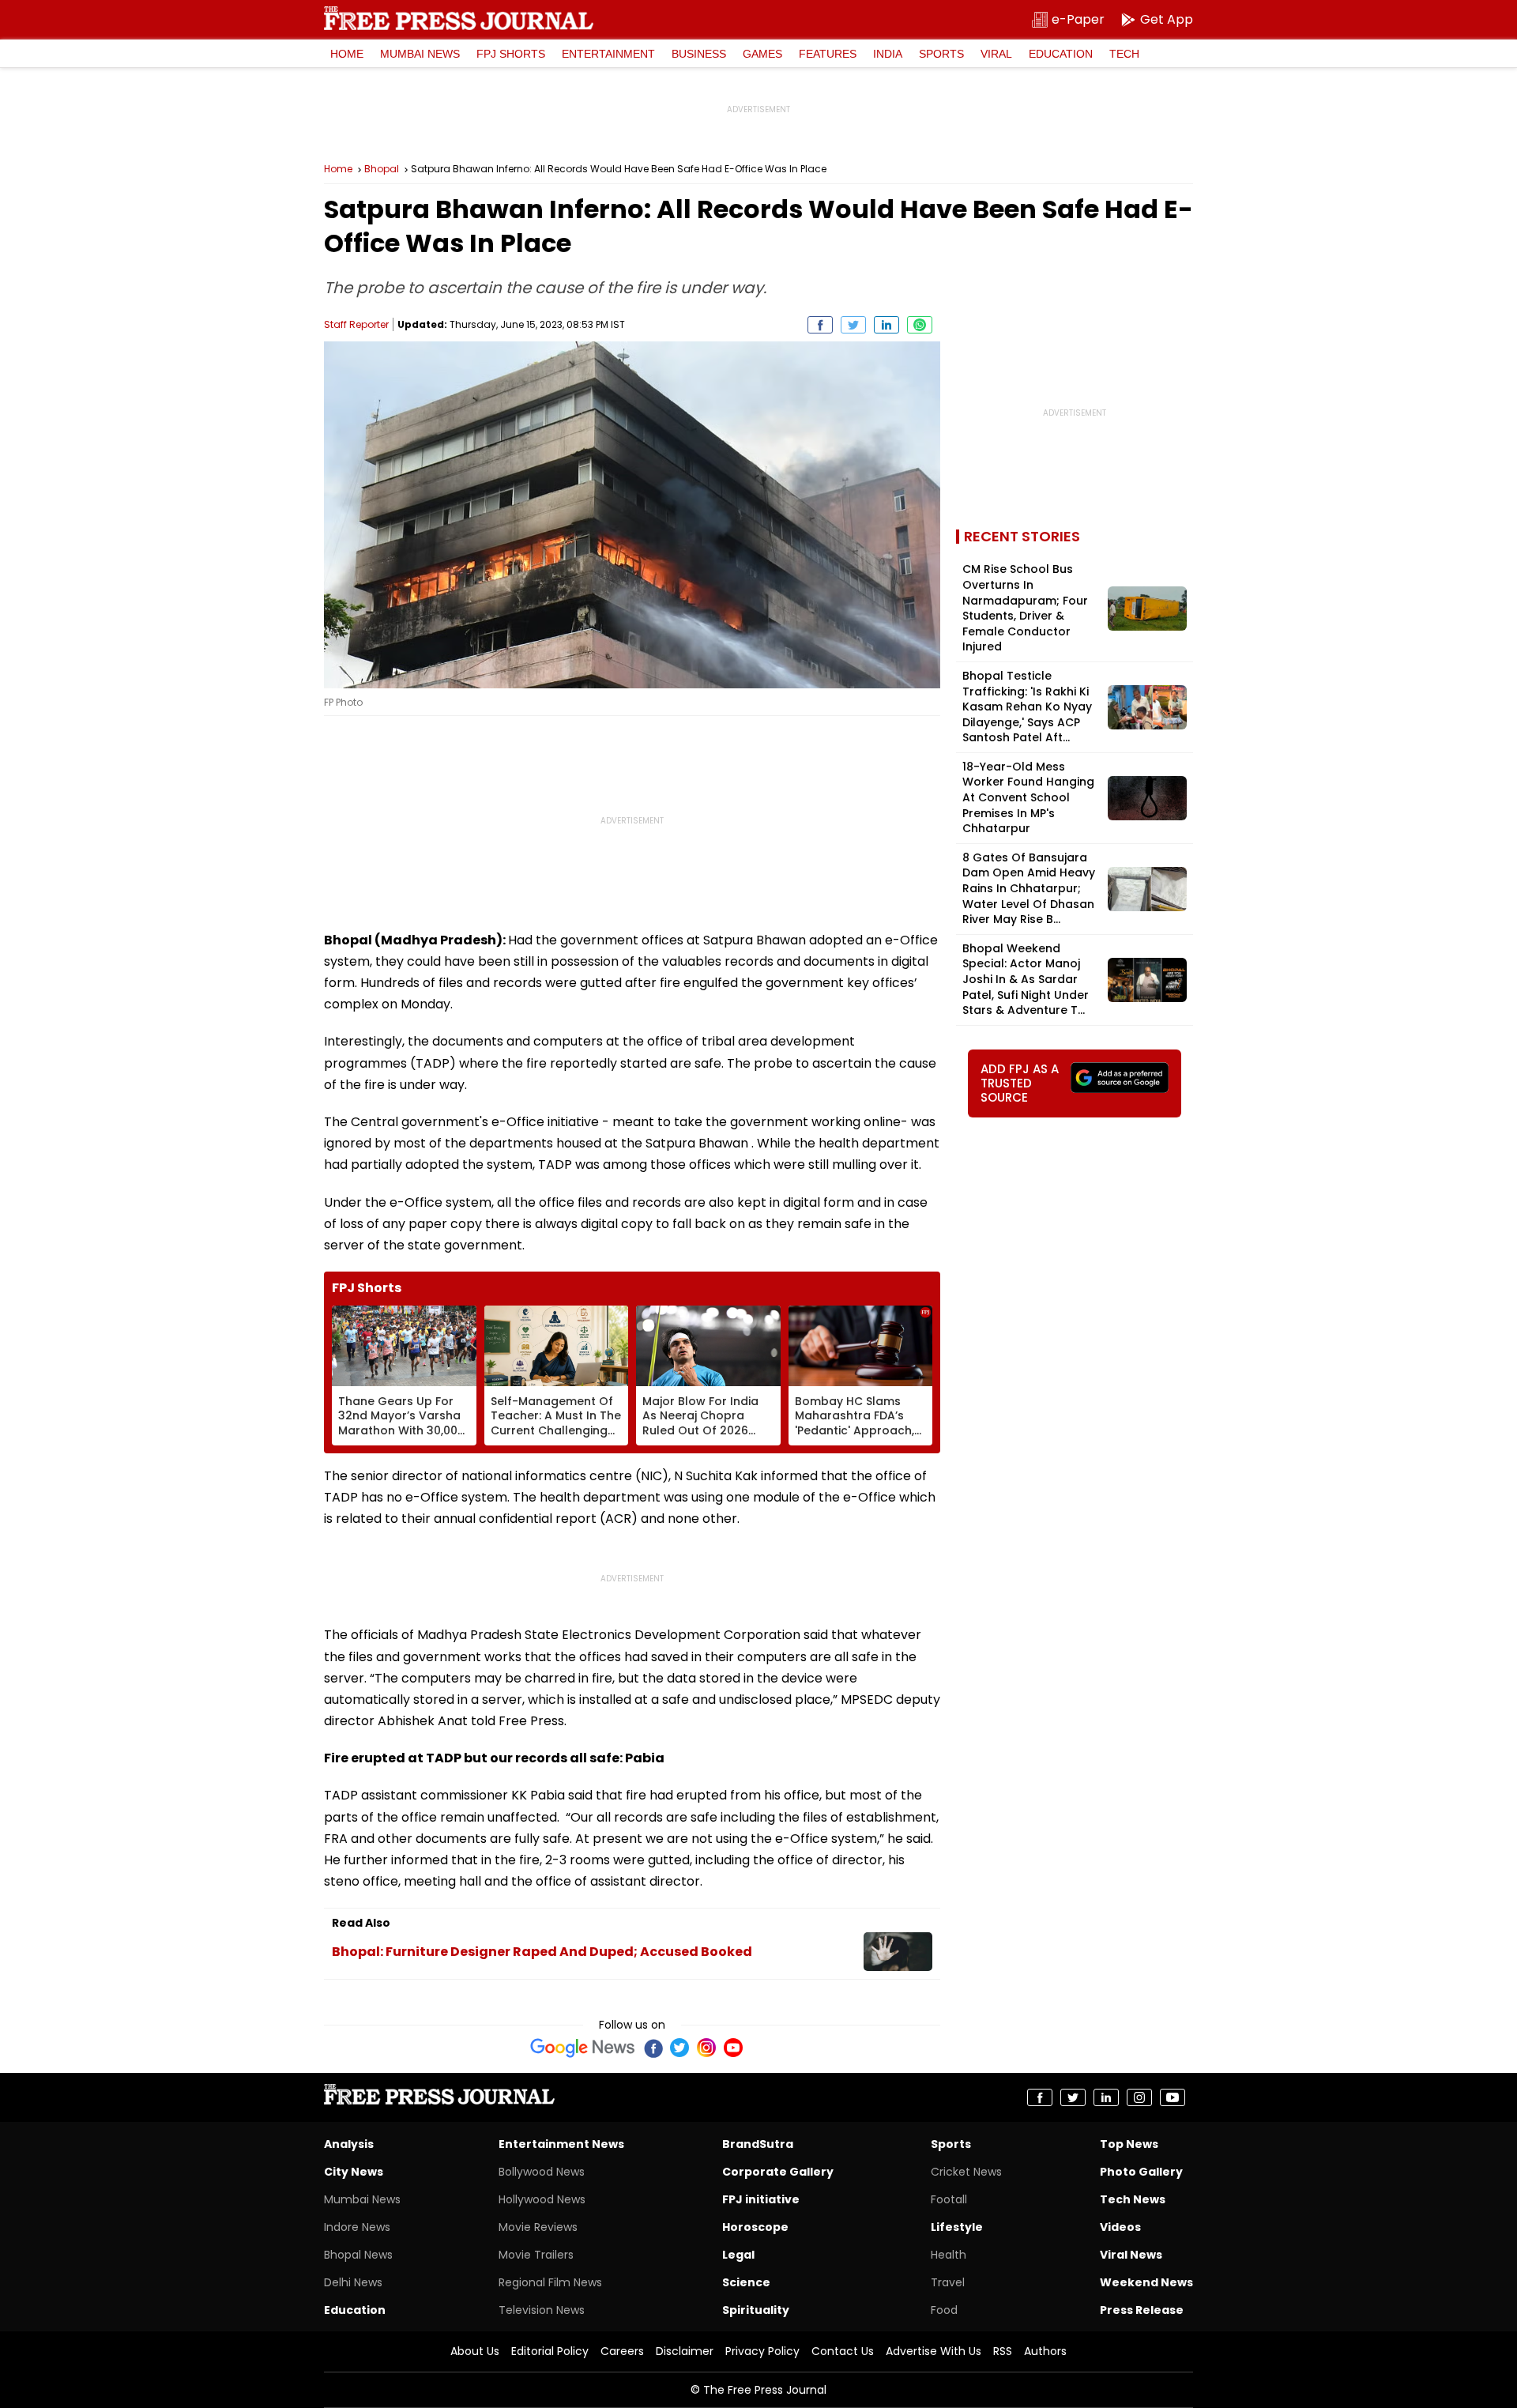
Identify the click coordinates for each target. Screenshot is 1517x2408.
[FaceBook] (653, 2048)
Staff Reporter (356, 324)
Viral (996, 54)
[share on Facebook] (820, 325)
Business (699, 54)
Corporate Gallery (778, 2172)
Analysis (349, 2144)
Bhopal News (358, 2255)
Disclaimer (685, 2351)
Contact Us (843, 2351)
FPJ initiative (761, 2199)
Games (762, 54)
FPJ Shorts (511, 54)
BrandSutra (758, 2144)
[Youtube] (733, 2048)
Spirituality (756, 2310)
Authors (1045, 2351)
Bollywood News (542, 2172)
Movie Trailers (536, 2255)
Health (949, 2255)
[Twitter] (679, 2048)
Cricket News (966, 2172)
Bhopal (382, 169)
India (888, 54)
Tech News (1133, 2199)
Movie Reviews (538, 2227)
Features (828, 54)
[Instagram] (706, 2048)
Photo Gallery (1141, 2172)
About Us (475, 2351)
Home (347, 54)
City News (354, 2172)
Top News (1129, 2144)
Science (746, 2282)
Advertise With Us (934, 2351)
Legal (738, 2255)
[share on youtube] (1173, 2097)
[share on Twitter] (853, 325)
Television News (542, 2310)
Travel (948, 2282)
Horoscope (755, 2227)
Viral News (1131, 2255)
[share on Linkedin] (886, 325)
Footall (949, 2199)
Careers (622, 2351)
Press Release (1142, 2310)
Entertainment (608, 54)
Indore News (357, 2227)
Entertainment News (561, 2144)
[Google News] (583, 2048)
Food (944, 2310)
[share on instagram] (1139, 2097)
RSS (1003, 2351)
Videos (1120, 2227)
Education (1061, 54)
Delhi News (353, 2282)
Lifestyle (957, 2227)
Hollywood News (542, 2199)
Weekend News (1146, 2282)
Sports (941, 54)
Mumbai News (420, 54)
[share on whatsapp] (920, 325)
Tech (1124, 54)
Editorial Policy (550, 2351)
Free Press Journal (459, 18)
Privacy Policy (762, 2351)
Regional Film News (550, 2282)
